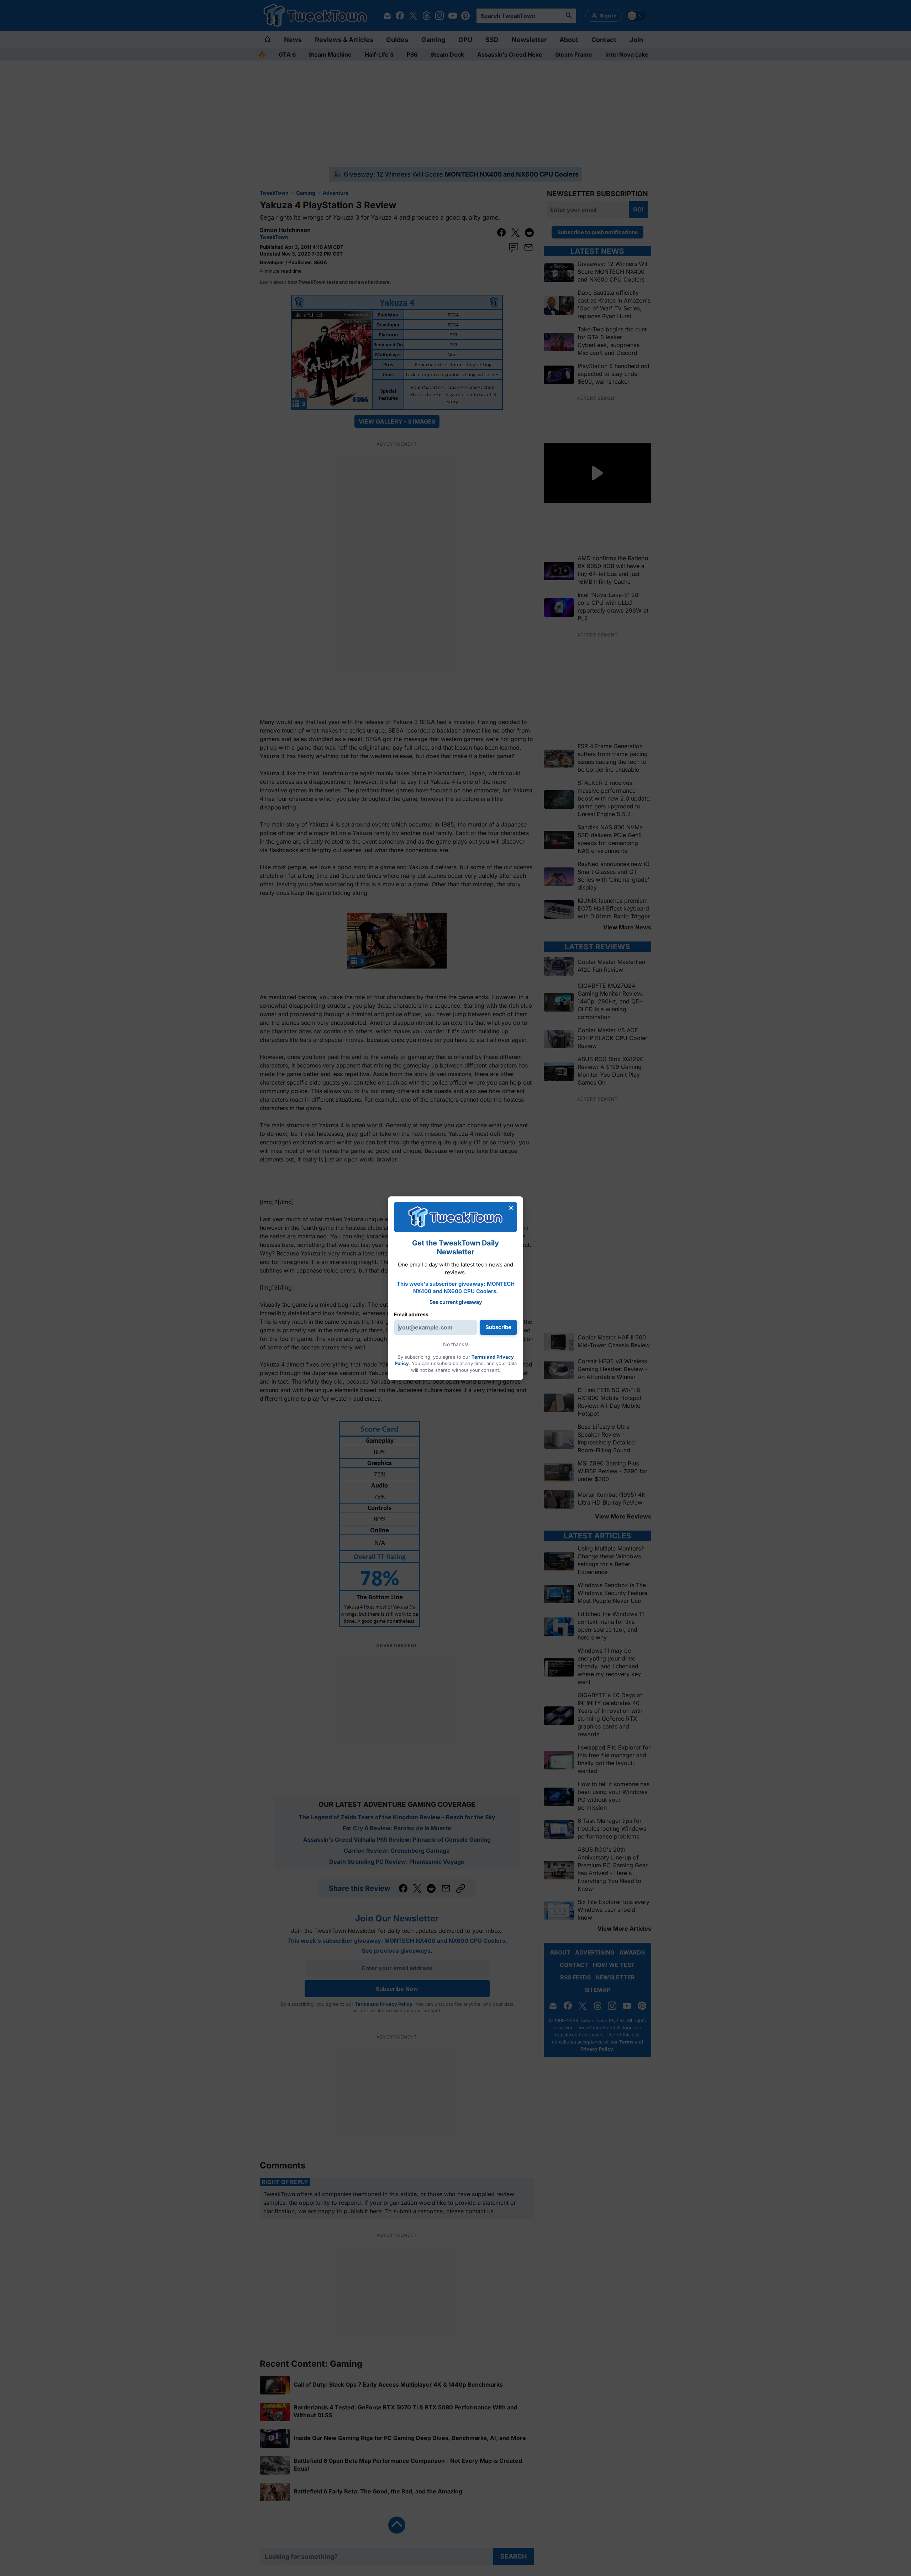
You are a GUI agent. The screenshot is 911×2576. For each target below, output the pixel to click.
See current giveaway (456, 1302)
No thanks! (456, 1344)
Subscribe (498, 1327)
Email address (411, 1314)
